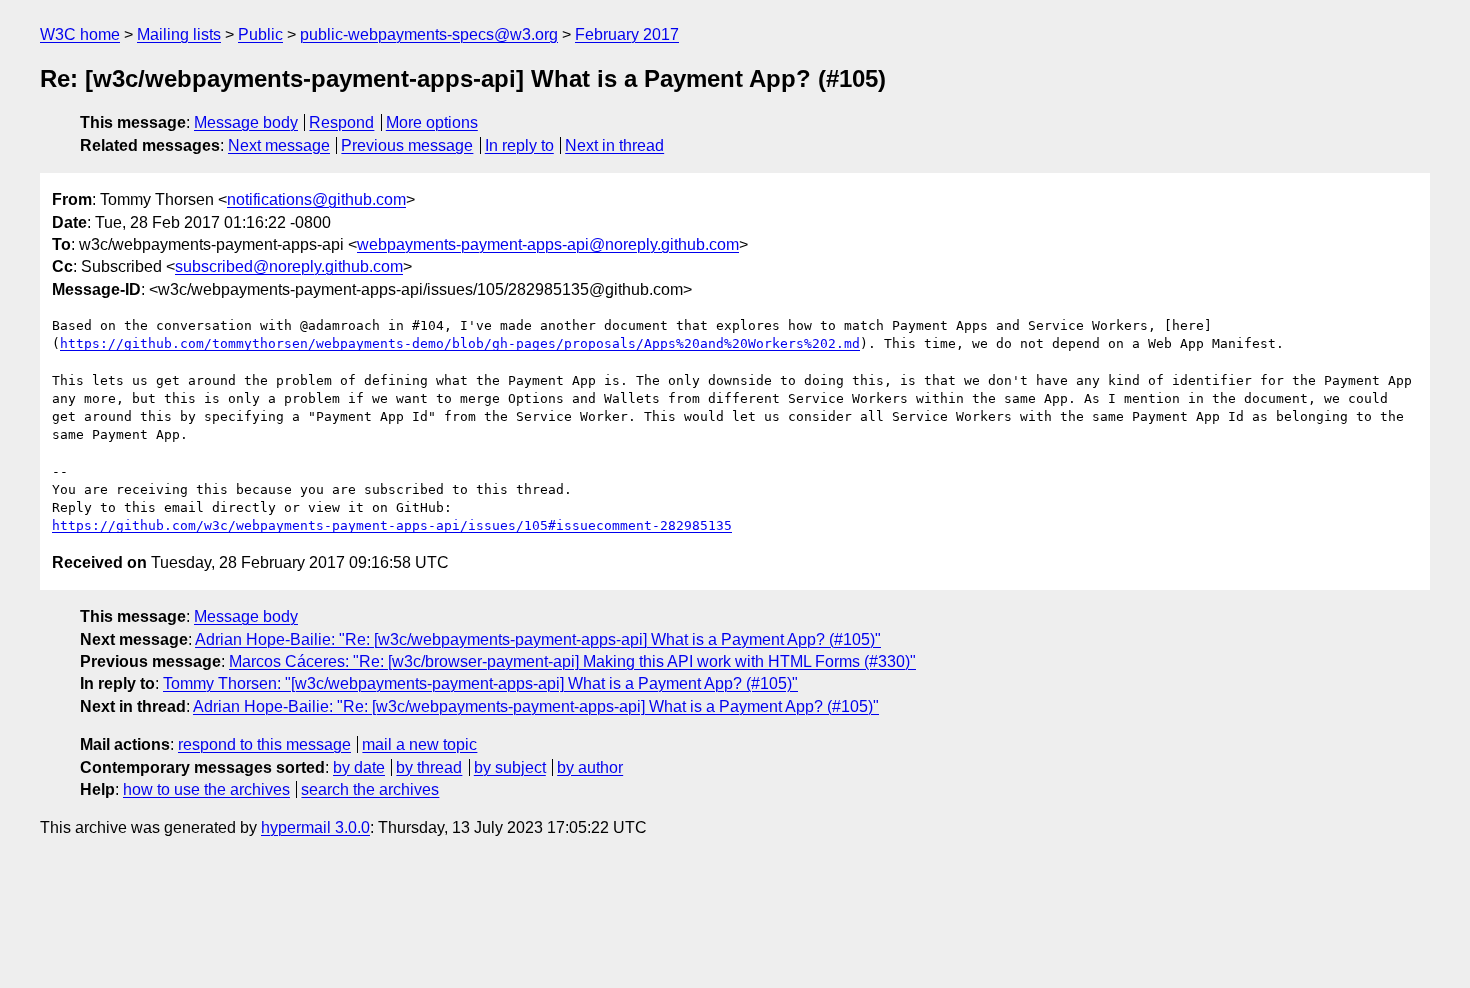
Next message (279, 145)
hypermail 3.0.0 (315, 827)
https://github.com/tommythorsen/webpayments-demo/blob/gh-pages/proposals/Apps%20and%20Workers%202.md (460, 343)
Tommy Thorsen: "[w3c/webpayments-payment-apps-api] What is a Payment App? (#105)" (480, 683)
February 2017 (627, 34)
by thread (429, 767)
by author (590, 767)
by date (359, 767)
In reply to (519, 145)
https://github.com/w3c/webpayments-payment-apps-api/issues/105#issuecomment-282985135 (392, 525)
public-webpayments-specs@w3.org (429, 34)
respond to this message (264, 744)
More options (432, 122)
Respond (341, 122)
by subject (510, 767)
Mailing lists (179, 34)
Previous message (407, 145)
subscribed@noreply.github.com (289, 266)
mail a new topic (419, 744)
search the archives (370, 789)
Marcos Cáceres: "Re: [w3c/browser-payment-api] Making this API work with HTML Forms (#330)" (572, 661)
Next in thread (614, 145)
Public (260, 34)
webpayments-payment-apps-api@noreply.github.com (548, 244)
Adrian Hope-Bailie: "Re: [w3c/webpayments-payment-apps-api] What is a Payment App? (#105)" (538, 639)
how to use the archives (206, 789)
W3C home (80, 34)
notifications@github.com (316, 199)
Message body (246, 122)
